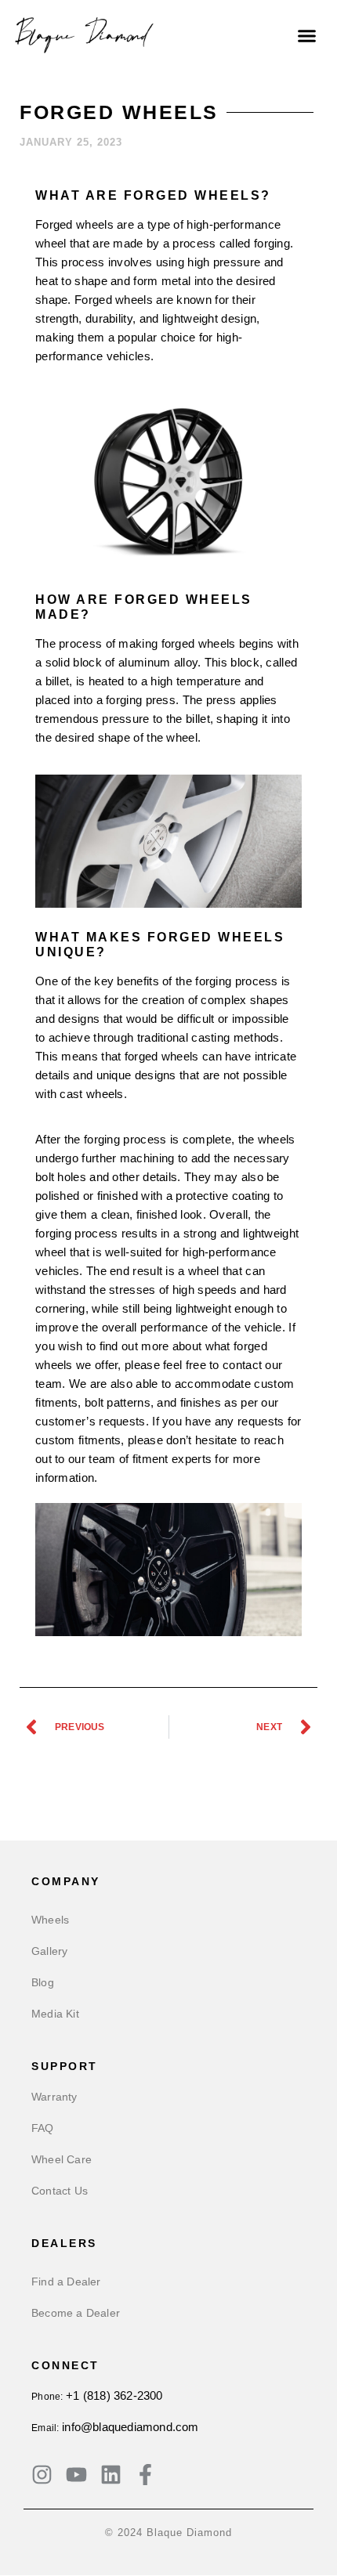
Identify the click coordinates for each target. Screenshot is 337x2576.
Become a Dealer (76, 2313)
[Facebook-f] (145, 2475)
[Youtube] (76, 2475)
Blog (43, 1982)
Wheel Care (62, 2159)
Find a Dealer (66, 2282)
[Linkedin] (111, 2475)
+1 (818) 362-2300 (114, 2395)
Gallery (49, 1951)
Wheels (50, 1920)
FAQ (43, 2128)
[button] (307, 35)
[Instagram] (42, 2475)
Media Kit (55, 2014)
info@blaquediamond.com (130, 2427)
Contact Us (60, 2191)
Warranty (54, 2097)
